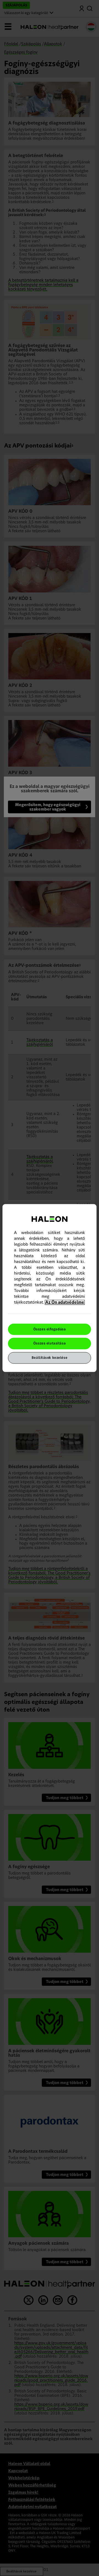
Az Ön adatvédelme (65, 1302)
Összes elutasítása (50, 1343)
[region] (50, 1288)
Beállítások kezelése (50, 1358)
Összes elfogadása (50, 1329)
